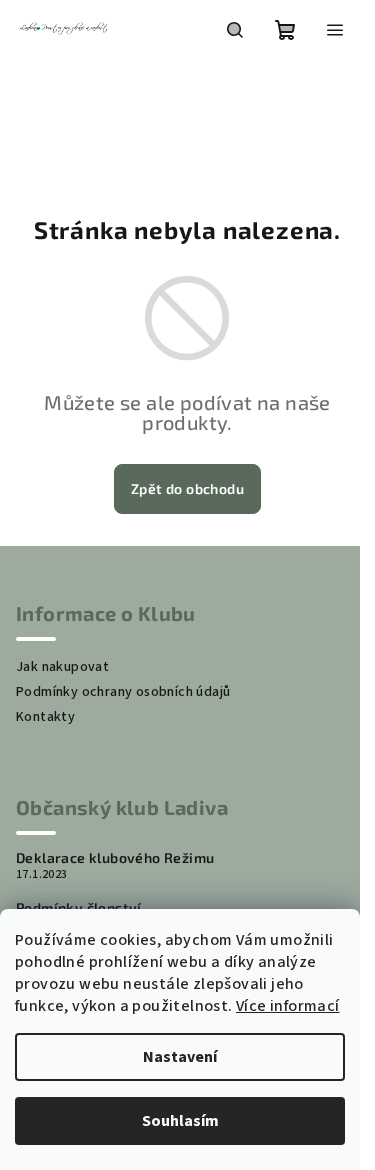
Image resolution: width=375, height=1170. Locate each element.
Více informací (288, 1006)
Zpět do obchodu (187, 488)
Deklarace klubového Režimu (115, 858)
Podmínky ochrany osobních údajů (123, 692)
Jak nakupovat (62, 667)
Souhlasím (180, 1121)
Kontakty (45, 717)
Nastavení (180, 1057)
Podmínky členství (79, 908)
